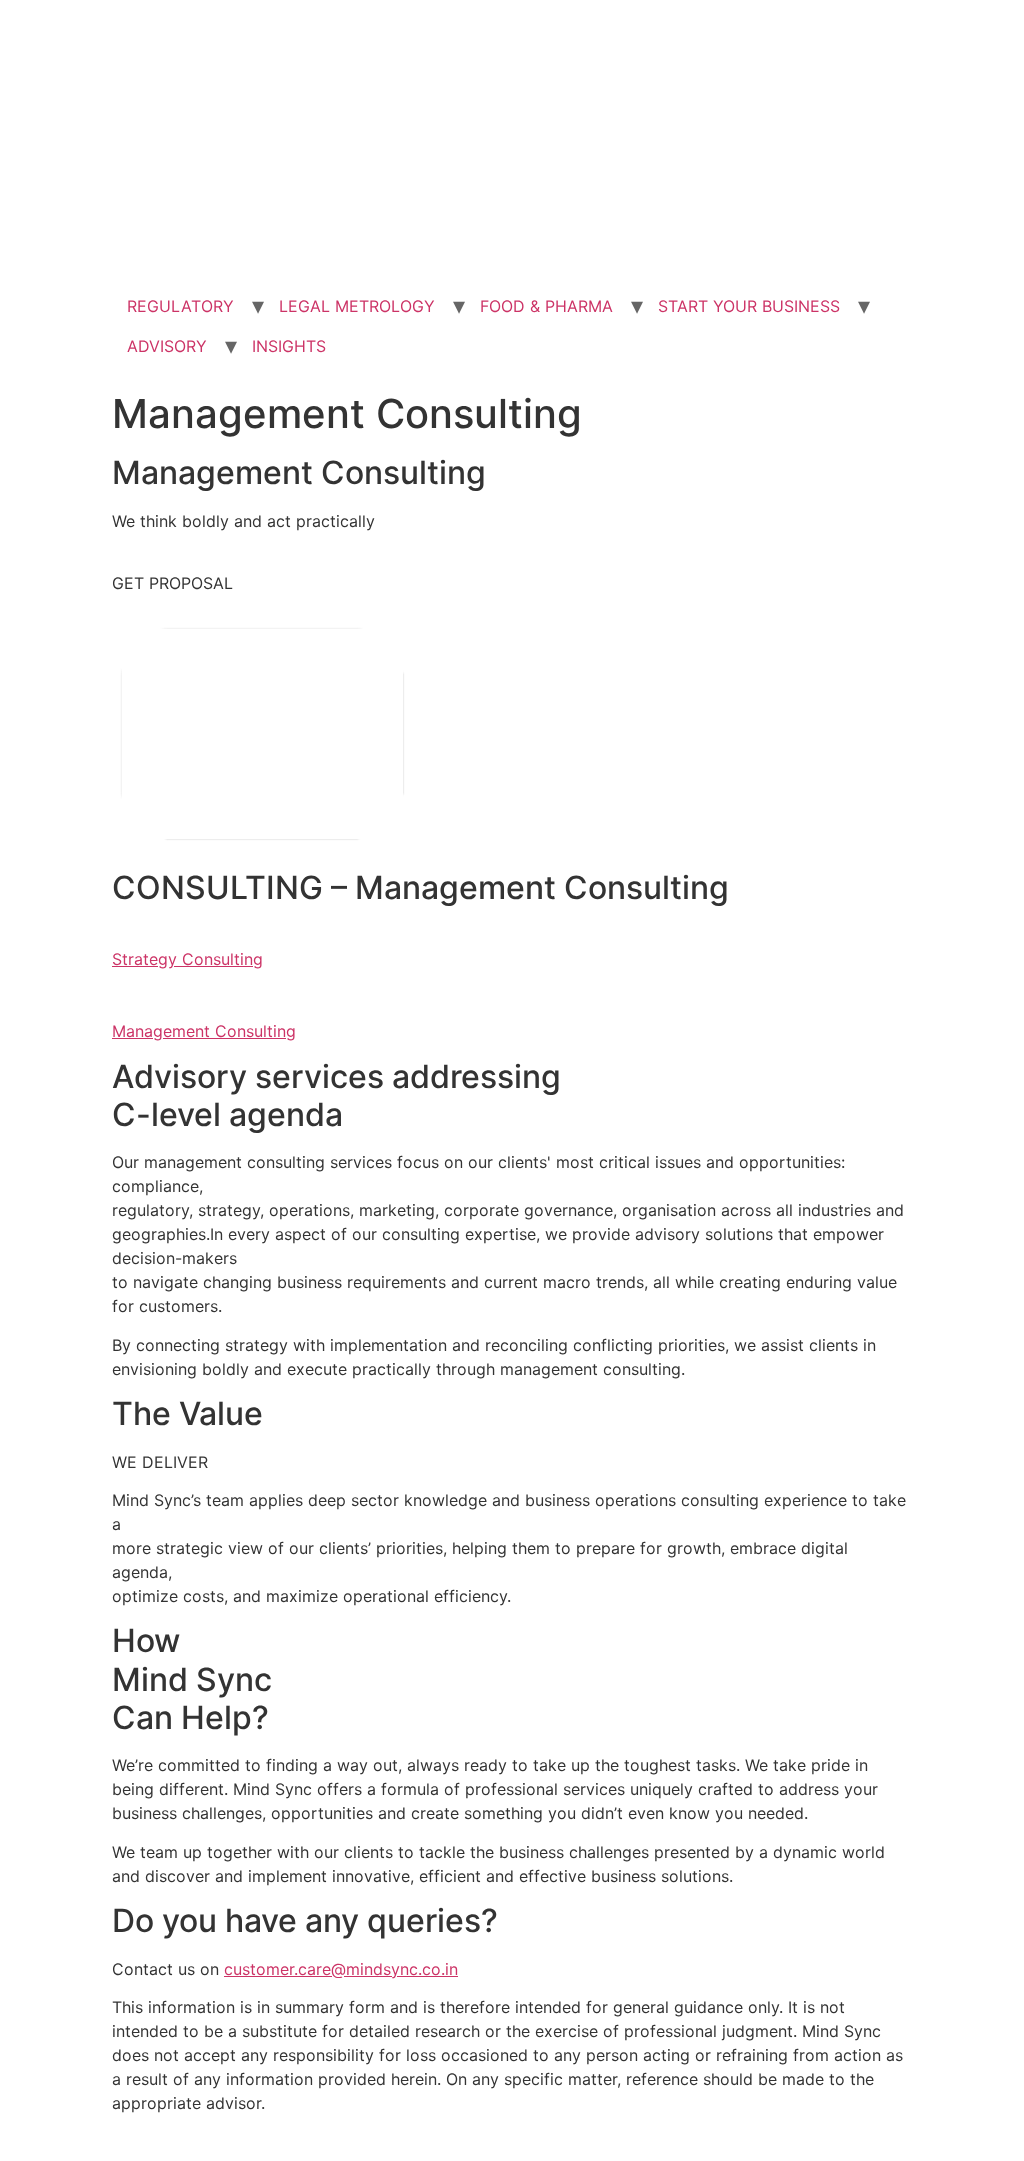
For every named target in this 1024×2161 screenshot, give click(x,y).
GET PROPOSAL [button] (172, 583)
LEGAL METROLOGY (357, 306)
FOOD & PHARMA (546, 306)
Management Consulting (204, 1031)
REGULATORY (180, 306)
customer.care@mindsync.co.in (341, 1969)
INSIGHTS (289, 346)
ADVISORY (167, 346)
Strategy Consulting (187, 959)
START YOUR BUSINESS (749, 306)
